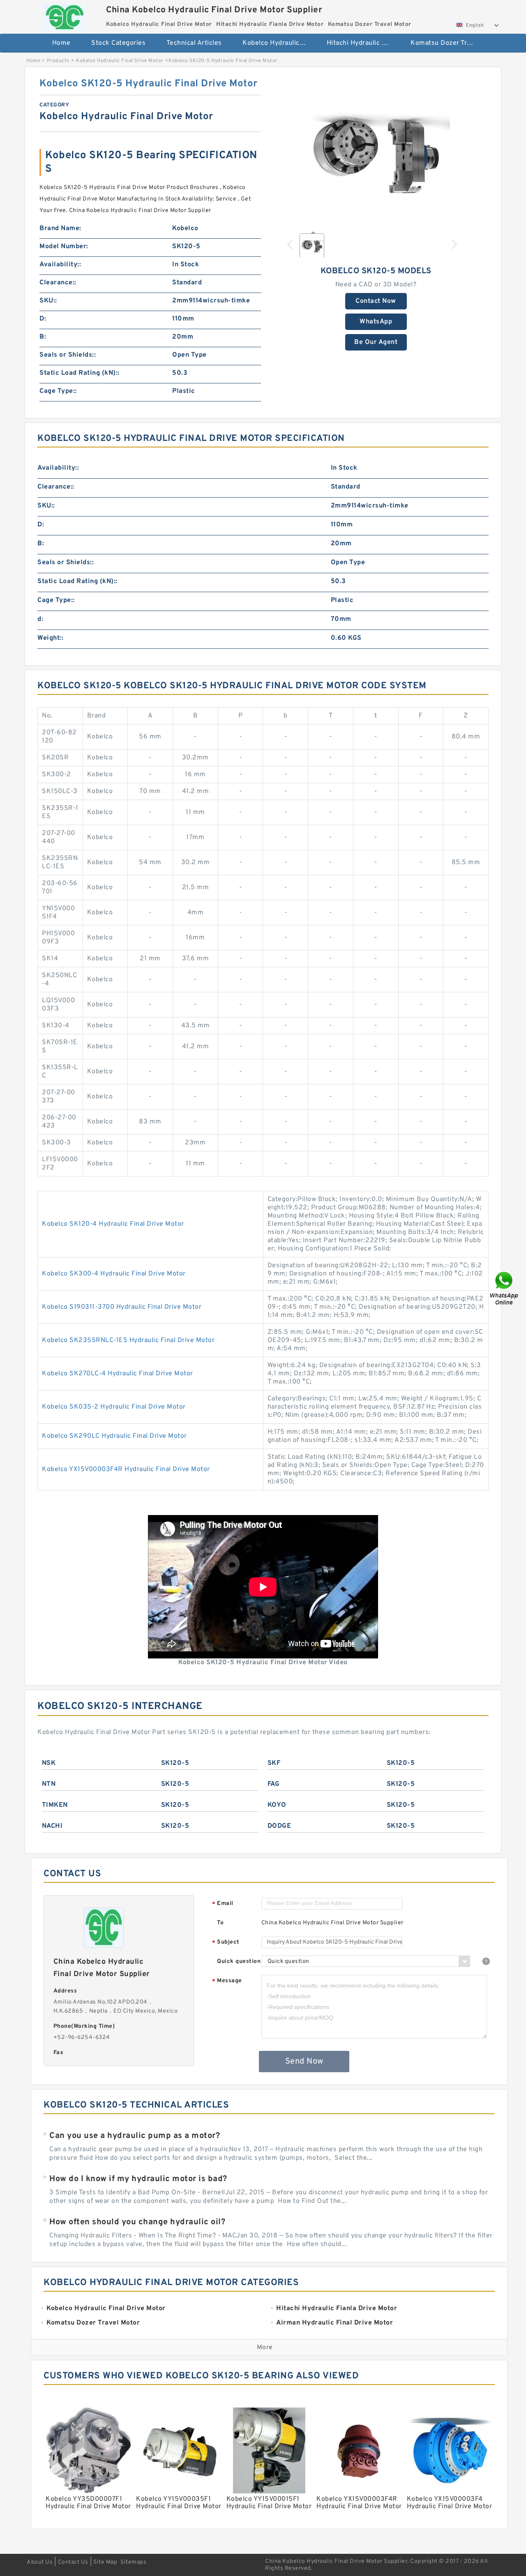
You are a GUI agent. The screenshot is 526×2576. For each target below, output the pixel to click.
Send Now (304, 2062)
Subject (226, 1943)
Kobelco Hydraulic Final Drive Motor (279, 43)
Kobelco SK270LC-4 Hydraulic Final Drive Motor (118, 1374)
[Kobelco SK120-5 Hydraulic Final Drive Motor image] (376, 151)
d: (40, 619)
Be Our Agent (376, 342)
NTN (49, 1784)
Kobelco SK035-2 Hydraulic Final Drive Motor (114, 1407)
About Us (40, 2562)
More (265, 2348)
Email (223, 1904)
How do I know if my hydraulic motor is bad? (138, 2179)
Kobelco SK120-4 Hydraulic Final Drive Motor (113, 1224)
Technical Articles (194, 43)
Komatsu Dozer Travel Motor (447, 43)
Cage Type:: (58, 391)
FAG (274, 1784)
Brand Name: (60, 228)
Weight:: (50, 638)
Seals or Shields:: (68, 355)
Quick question (239, 1961)
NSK (49, 1763)
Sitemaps (133, 2562)
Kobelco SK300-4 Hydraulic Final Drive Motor (114, 1274)
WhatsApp (376, 322)
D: (43, 319)
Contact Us (73, 2562)
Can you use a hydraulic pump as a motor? (135, 2136)
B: (43, 337)
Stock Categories (118, 43)
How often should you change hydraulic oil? (137, 2222)
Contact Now (376, 301)
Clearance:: (58, 283)
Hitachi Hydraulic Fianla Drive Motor (363, 43)
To (220, 1923)
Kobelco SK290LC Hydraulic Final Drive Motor (114, 1436)
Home (61, 43)
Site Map (105, 2562)
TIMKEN (55, 1805)
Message (227, 1981)
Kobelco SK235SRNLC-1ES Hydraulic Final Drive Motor (128, 1340)
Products (58, 61)
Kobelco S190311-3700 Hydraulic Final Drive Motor (122, 1307)
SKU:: (48, 301)
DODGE (279, 1826)
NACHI (52, 1826)
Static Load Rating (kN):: (80, 373)
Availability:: (60, 265)
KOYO (277, 1805)
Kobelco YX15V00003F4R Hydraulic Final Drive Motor (126, 1469)
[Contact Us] (505, 1288)
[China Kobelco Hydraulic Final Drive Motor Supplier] (64, 15)
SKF (274, 1763)
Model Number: (64, 247)
